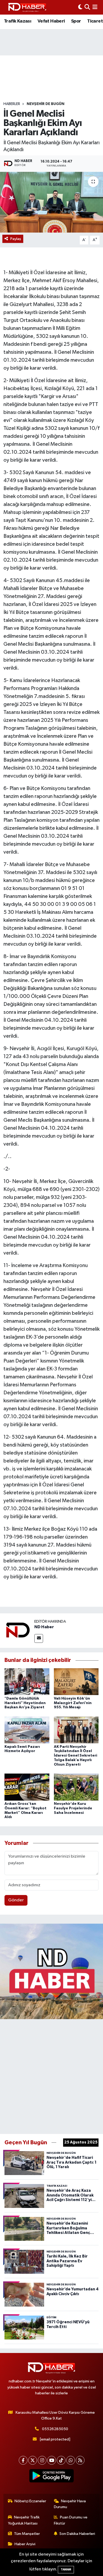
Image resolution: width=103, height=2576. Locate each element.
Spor (76, 21)
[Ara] (87, 7)
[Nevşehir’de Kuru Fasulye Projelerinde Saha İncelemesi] (76, 1787)
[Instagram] (42, 2460)
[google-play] (52, 2477)
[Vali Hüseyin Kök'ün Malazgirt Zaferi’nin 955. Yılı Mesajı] (76, 1682)
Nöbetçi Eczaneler (30, 2501)
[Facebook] (23, 2460)
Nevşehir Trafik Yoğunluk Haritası (24, 2520)
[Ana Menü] (95, 7)
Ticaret (95, 21)
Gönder (16, 1900)
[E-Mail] (39, 1638)
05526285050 (55, 2429)
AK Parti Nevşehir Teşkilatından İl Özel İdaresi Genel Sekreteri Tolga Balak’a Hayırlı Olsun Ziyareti (76, 1756)
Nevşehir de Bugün (46, 104)
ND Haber (44, 1627)
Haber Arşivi (25, 2544)
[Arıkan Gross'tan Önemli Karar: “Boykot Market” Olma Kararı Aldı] (27, 1787)
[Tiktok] (61, 2460)
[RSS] (80, 2460)
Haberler (12, 104)
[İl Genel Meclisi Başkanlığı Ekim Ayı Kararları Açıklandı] (51, 202)
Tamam (66, 2570)
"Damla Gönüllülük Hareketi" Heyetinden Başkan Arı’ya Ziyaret (25, 1703)
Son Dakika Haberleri (77, 2534)
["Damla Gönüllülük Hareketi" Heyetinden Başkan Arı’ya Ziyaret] (27, 1682)
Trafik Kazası (18, 21)
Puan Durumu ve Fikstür (71, 2520)
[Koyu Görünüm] (80, 7)
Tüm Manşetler (27, 2534)
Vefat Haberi (51, 21)
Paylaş (16, 239)
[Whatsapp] (71, 2460)
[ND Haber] (27, 7)
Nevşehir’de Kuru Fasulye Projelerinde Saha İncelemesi (73, 1808)
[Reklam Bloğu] (51, 1971)
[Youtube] (52, 2460)
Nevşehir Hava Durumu (70, 2504)
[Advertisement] (51, 2075)
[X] (33, 2460)
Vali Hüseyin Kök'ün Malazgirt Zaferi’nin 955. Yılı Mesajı (73, 1703)
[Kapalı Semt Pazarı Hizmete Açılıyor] (27, 1730)
